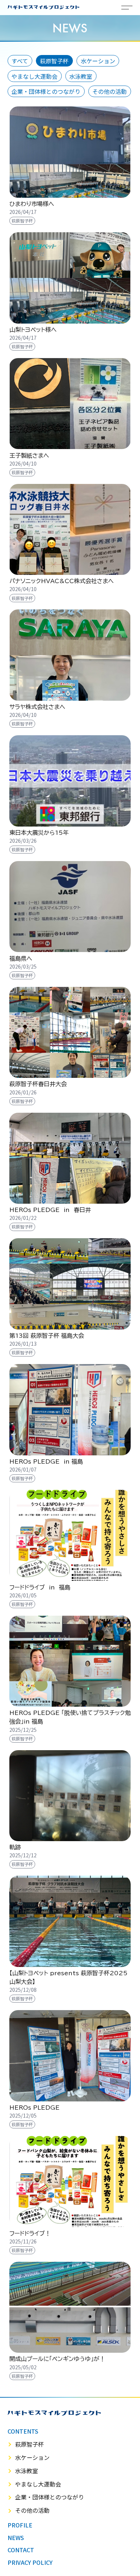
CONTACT (21, 2550)
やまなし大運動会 (34, 76)
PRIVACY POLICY (30, 2562)
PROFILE (20, 2525)
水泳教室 (81, 76)
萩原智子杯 (54, 61)
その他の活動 (109, 91)
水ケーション (98, 61)
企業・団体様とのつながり (46, 91)
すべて (20, 61)
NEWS (16, 2538)
